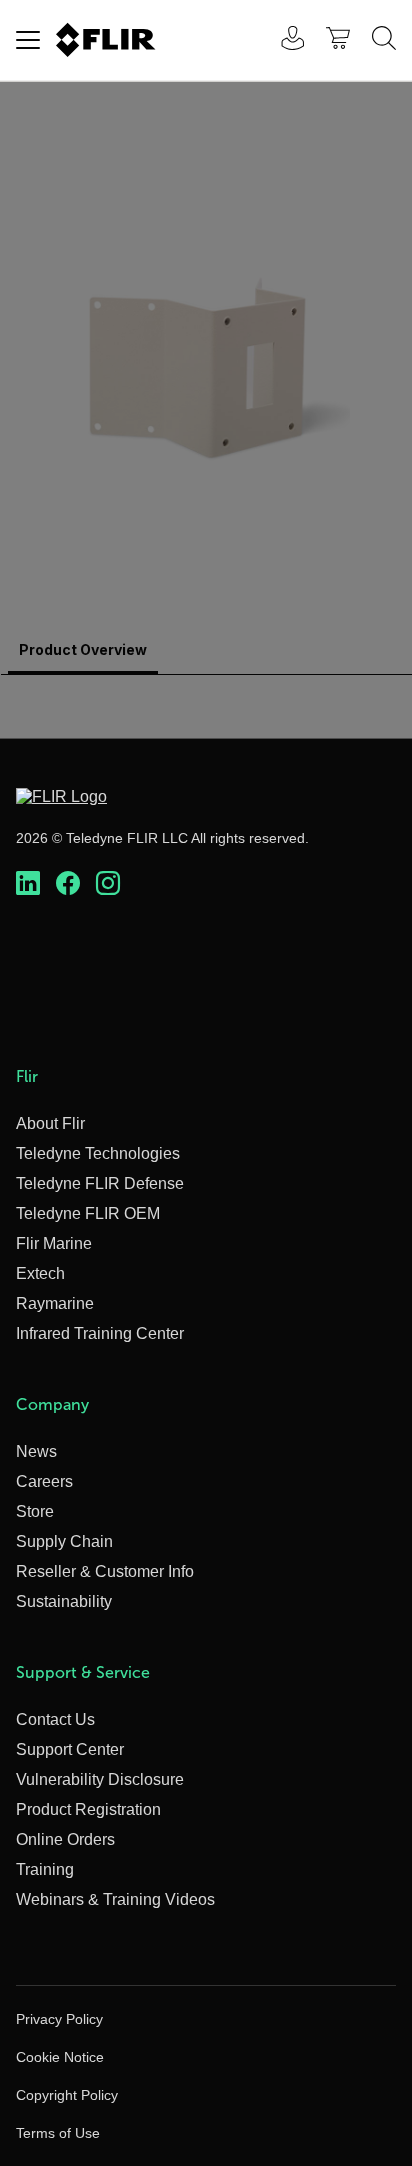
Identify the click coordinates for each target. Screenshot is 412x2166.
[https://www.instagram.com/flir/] (108, 884)
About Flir (50, 1123)
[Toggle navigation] (28, 40)
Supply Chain (64, 1541)
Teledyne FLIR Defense (100, 1183)
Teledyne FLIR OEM (88, 1213)
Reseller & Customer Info (105, 1571)
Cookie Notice (60, 2057)
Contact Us (55, 1719)
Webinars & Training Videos (115, 1899)
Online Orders (65, 1839)
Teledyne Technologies (98, 1153)
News (36, 1451)
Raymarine (55, 1303)
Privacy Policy (59, 2019)
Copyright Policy (67, 2095)
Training (45, 1869)
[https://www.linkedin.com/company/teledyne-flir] (28, 884)
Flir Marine (54, 1243)
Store (35, 1511)
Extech (40, 1273)
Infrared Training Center (100, 1333)
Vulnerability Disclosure (100, 1779)
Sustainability (64, 1601)
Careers (44, 1481)
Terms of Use (58, 2133)
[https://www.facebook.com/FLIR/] (68, 884)
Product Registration (88, 1809)
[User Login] (282, 40)
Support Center (70, 1749)
